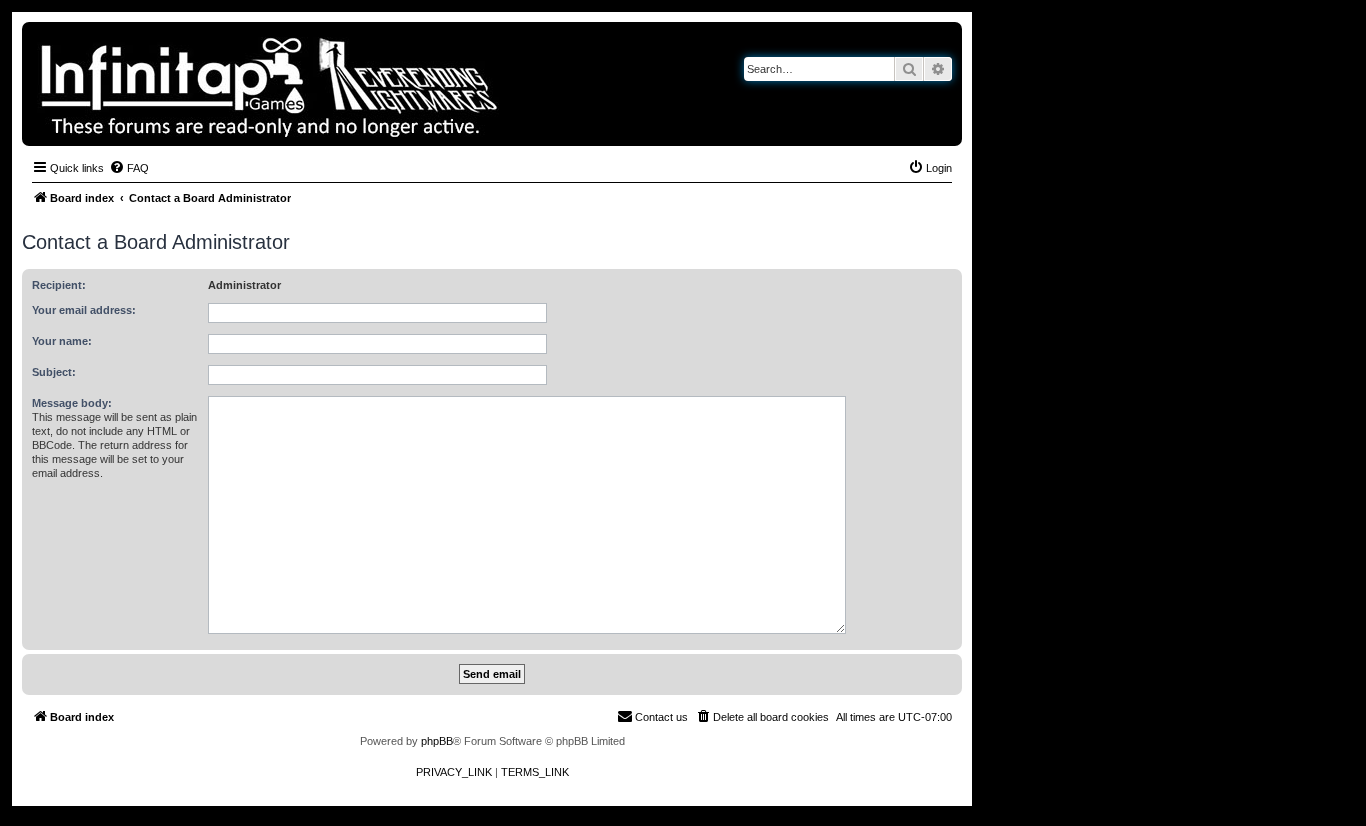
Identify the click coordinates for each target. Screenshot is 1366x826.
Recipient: (59, 285)
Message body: (72, 403)
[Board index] (338, 84)
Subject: (54, 372)
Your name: (62, 341)
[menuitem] (129, 168)
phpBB (437, 741)
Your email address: (84, 310)
